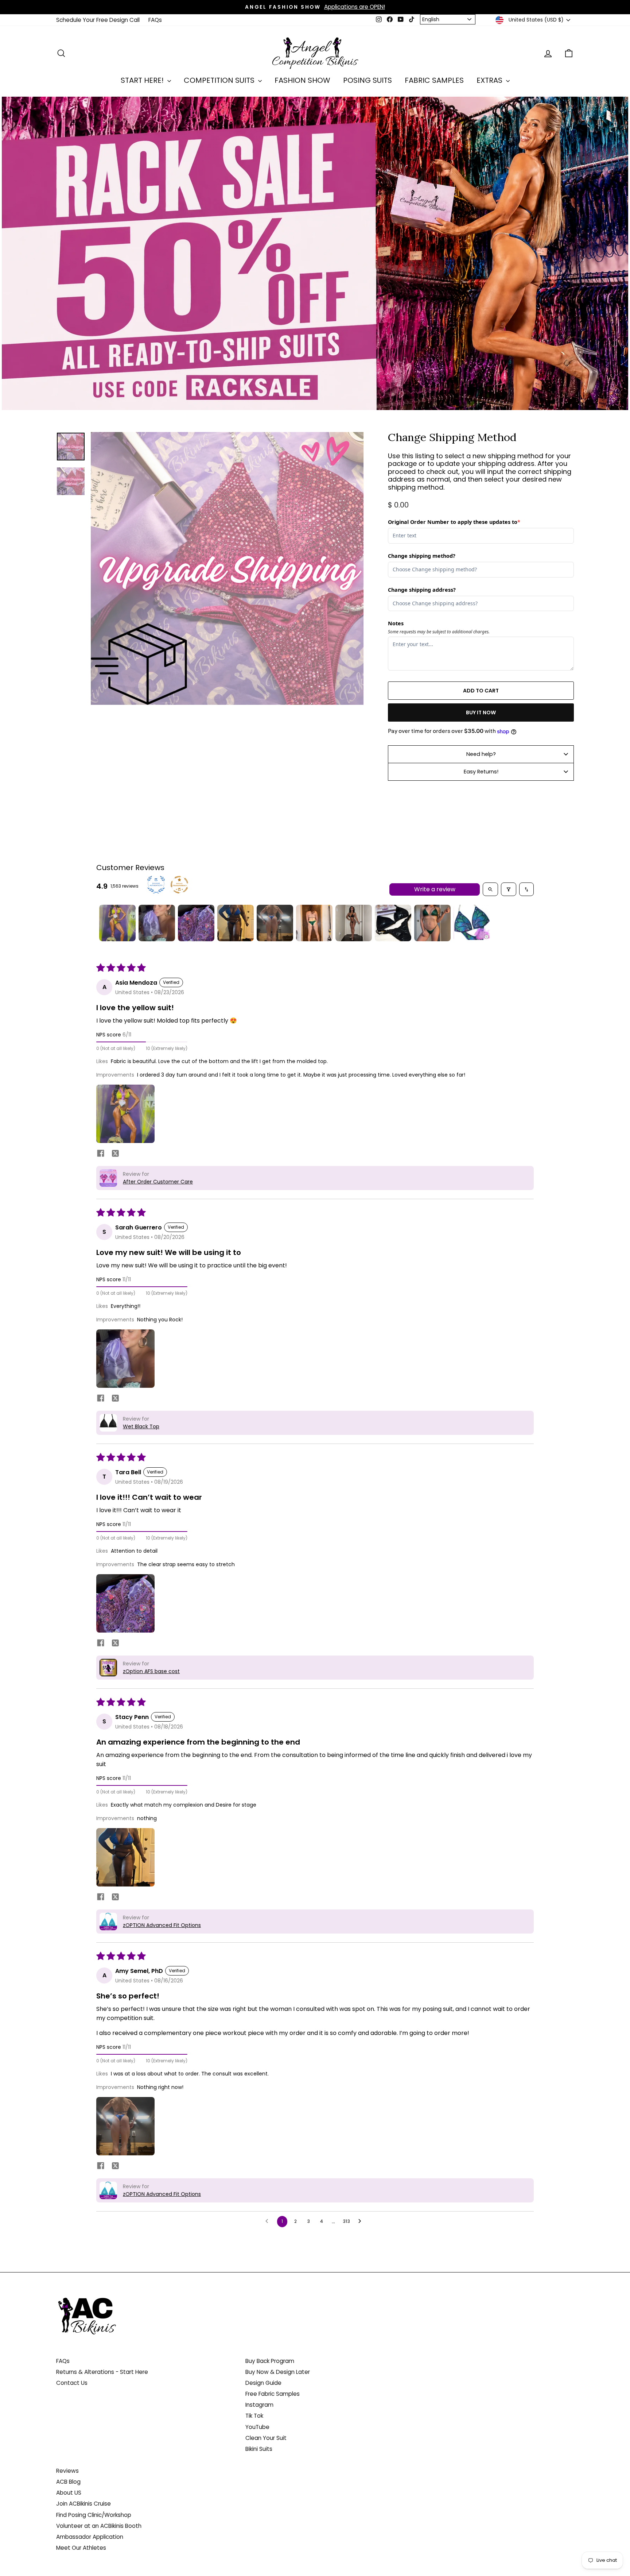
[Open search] (490, 889)
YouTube (257, 2427)
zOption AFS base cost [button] (151, 1671)
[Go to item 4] (236, 923)
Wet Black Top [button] (141, 1426)
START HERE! (143, 80)
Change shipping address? (422, 590)
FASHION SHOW (302, 80)
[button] (125, 1114)
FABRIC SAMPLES (434, 80)
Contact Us (72, 2383)
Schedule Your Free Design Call (98, 20)
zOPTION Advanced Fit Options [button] (162, 1925)
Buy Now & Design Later (278, 2372)
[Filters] (509, 889)
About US (69, 2493)
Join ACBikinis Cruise (83, 2504)
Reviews (67, 2471)
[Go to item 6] (314, 923)
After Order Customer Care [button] (158, 1182)
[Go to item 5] (275, 923)
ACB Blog (68, 2482)
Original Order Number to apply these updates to (454, 522)
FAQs (155, 20)
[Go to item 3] (196, 923)
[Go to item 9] (432, 923)
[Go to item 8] (393, 923)
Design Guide (263, 2383)
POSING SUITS (367, 80)
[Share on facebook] (101, 1154)
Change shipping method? (422, 556)
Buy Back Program (270, 2361)
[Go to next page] (362, 2221)
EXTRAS (490, 80)
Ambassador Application (90, 2537)
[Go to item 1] (117, 923)
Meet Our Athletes (81, 2548)
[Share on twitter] (115, 1155)
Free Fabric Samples (273, 2394)
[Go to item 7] (354, 923)
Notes (396, 623)
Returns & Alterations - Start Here (102, 2372)
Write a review (435, 889)
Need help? (481, 754)
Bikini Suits (259, 2449)
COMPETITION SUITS (220, 80)
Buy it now (481, 712)
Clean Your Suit (266, 2438)
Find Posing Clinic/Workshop (94, 2515)
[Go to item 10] (472, 923)
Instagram (259, 2405)
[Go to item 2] (157, 923)
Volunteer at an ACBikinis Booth (99, 2526)
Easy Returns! (481, 772)
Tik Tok (254, 2416)
